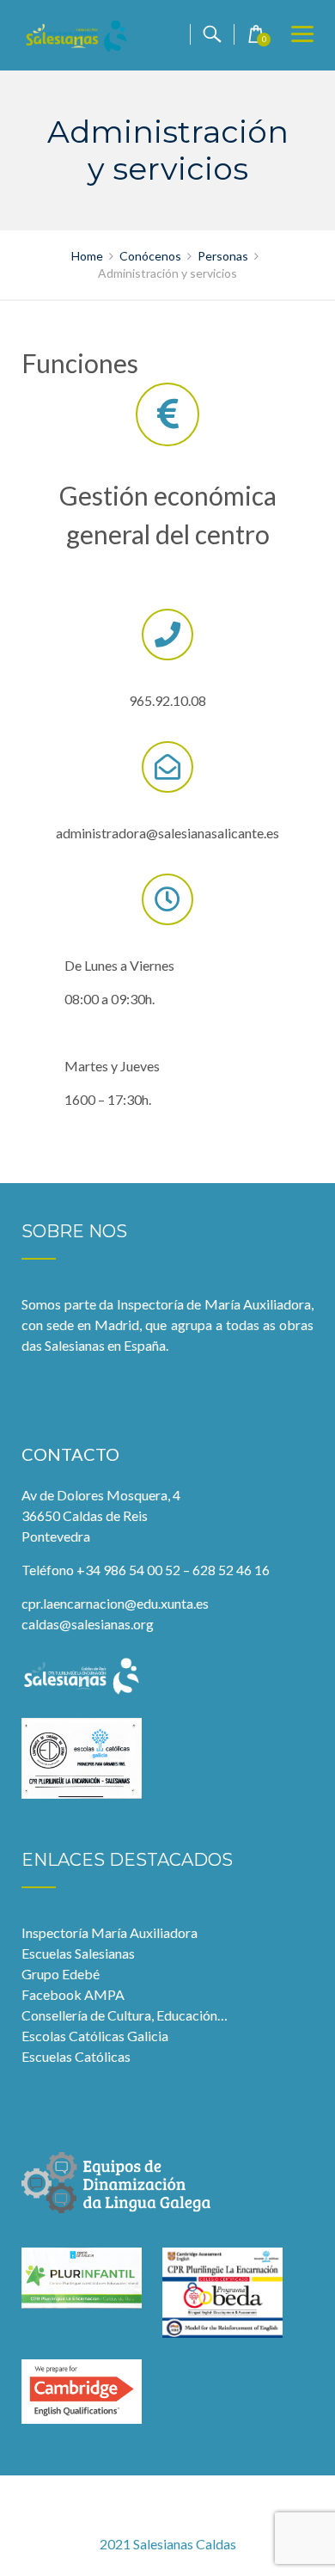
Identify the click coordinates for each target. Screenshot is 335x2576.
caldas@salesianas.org (88, 1624)
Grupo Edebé (61, 1974)
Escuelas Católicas (76, 2056)
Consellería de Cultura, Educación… (125, 2015)
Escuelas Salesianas (78, 1953)
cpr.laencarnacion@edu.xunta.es (115, 1603)
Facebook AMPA (73, 1994)
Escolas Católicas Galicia (95, 2036)
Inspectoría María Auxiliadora (110, 1932)
